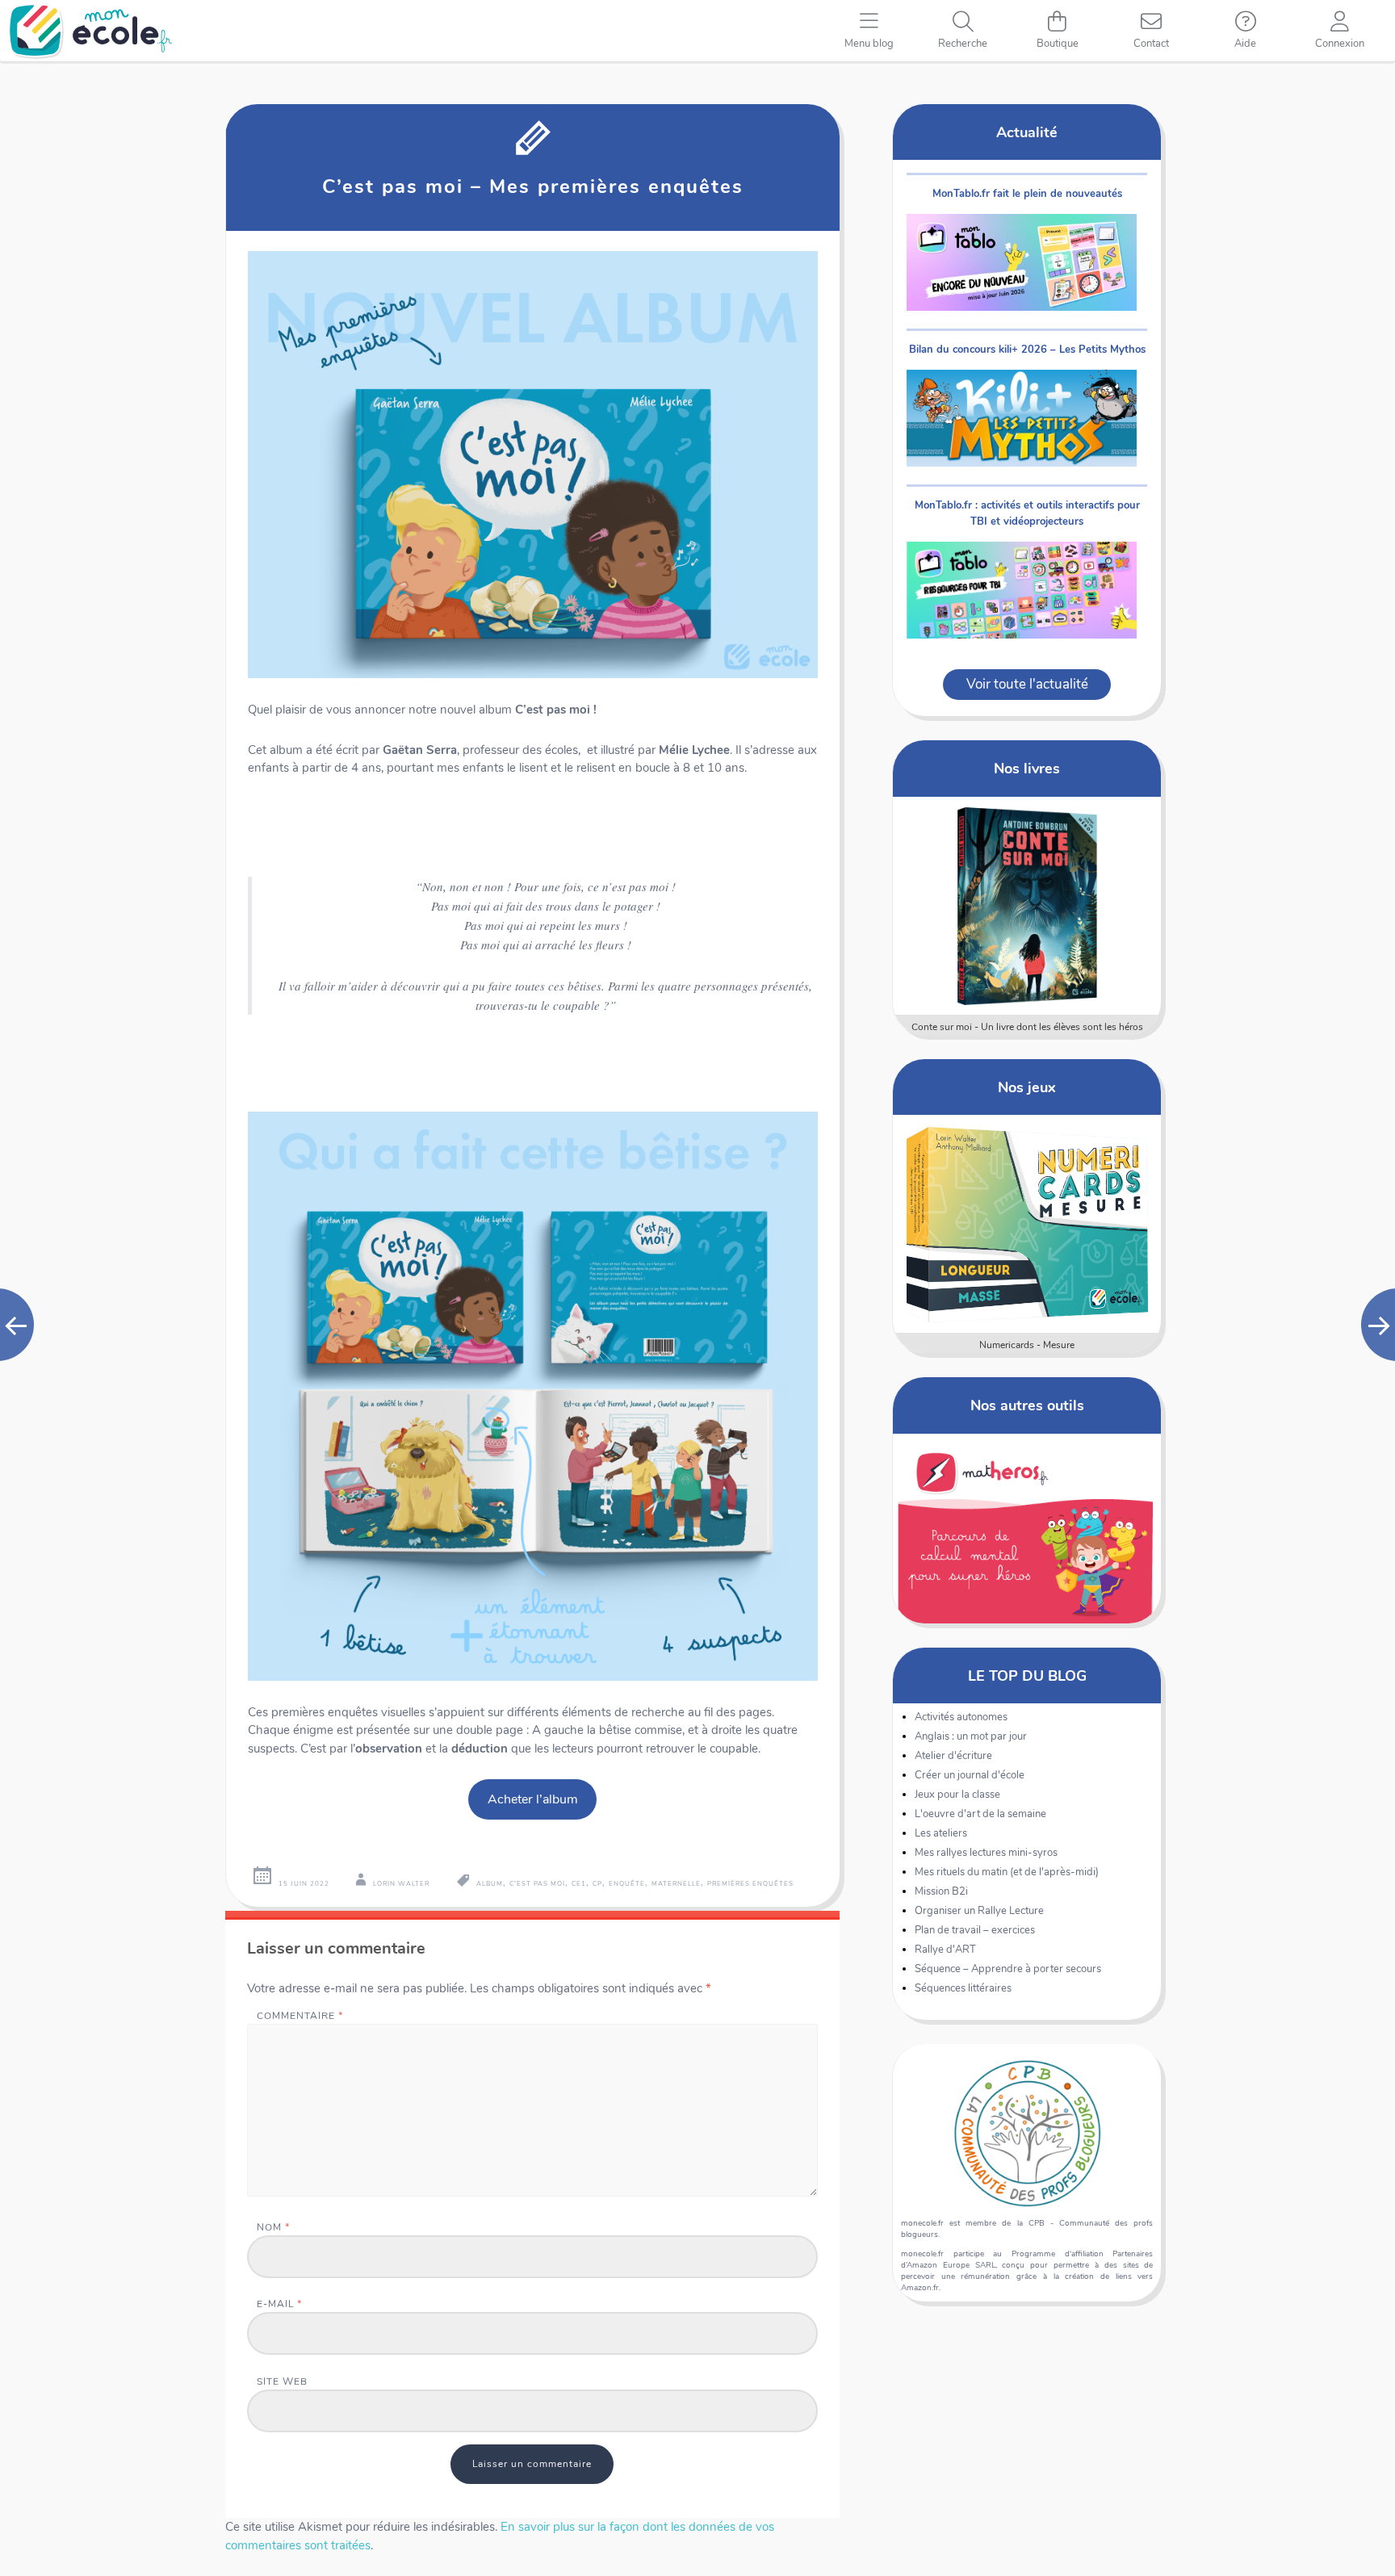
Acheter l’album (533, 1799)
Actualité (1027, 132)
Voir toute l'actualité (1027, 684)
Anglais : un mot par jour (971, 1736)
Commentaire (300, 2015)
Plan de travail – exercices (975, 1930)
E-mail (279, 2304)
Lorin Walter (401, 1884)
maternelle (676, 1884)
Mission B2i (941, 1891)
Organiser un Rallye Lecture (979, 1911)
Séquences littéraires (963, 1988)
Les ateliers (941, 1833)
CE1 (579, 1884)
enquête (627, 1884)
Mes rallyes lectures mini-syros (986, 1853)
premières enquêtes (750, 1884)
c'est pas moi (537, 1884)
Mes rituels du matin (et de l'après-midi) (1007, 1872)
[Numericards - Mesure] (1027, 1224)
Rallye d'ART (945, 1950)
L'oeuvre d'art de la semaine (980, 1814)
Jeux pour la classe (957, 1795)
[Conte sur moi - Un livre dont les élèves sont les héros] (1027, 906)
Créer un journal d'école (970, 1775)
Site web (282, 2381)
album (490, 1884)
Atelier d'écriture (953, 1756)
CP (597, 1884)
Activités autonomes (961, 1717)
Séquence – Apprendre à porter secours (1008, 1969)
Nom (273, 2227)
